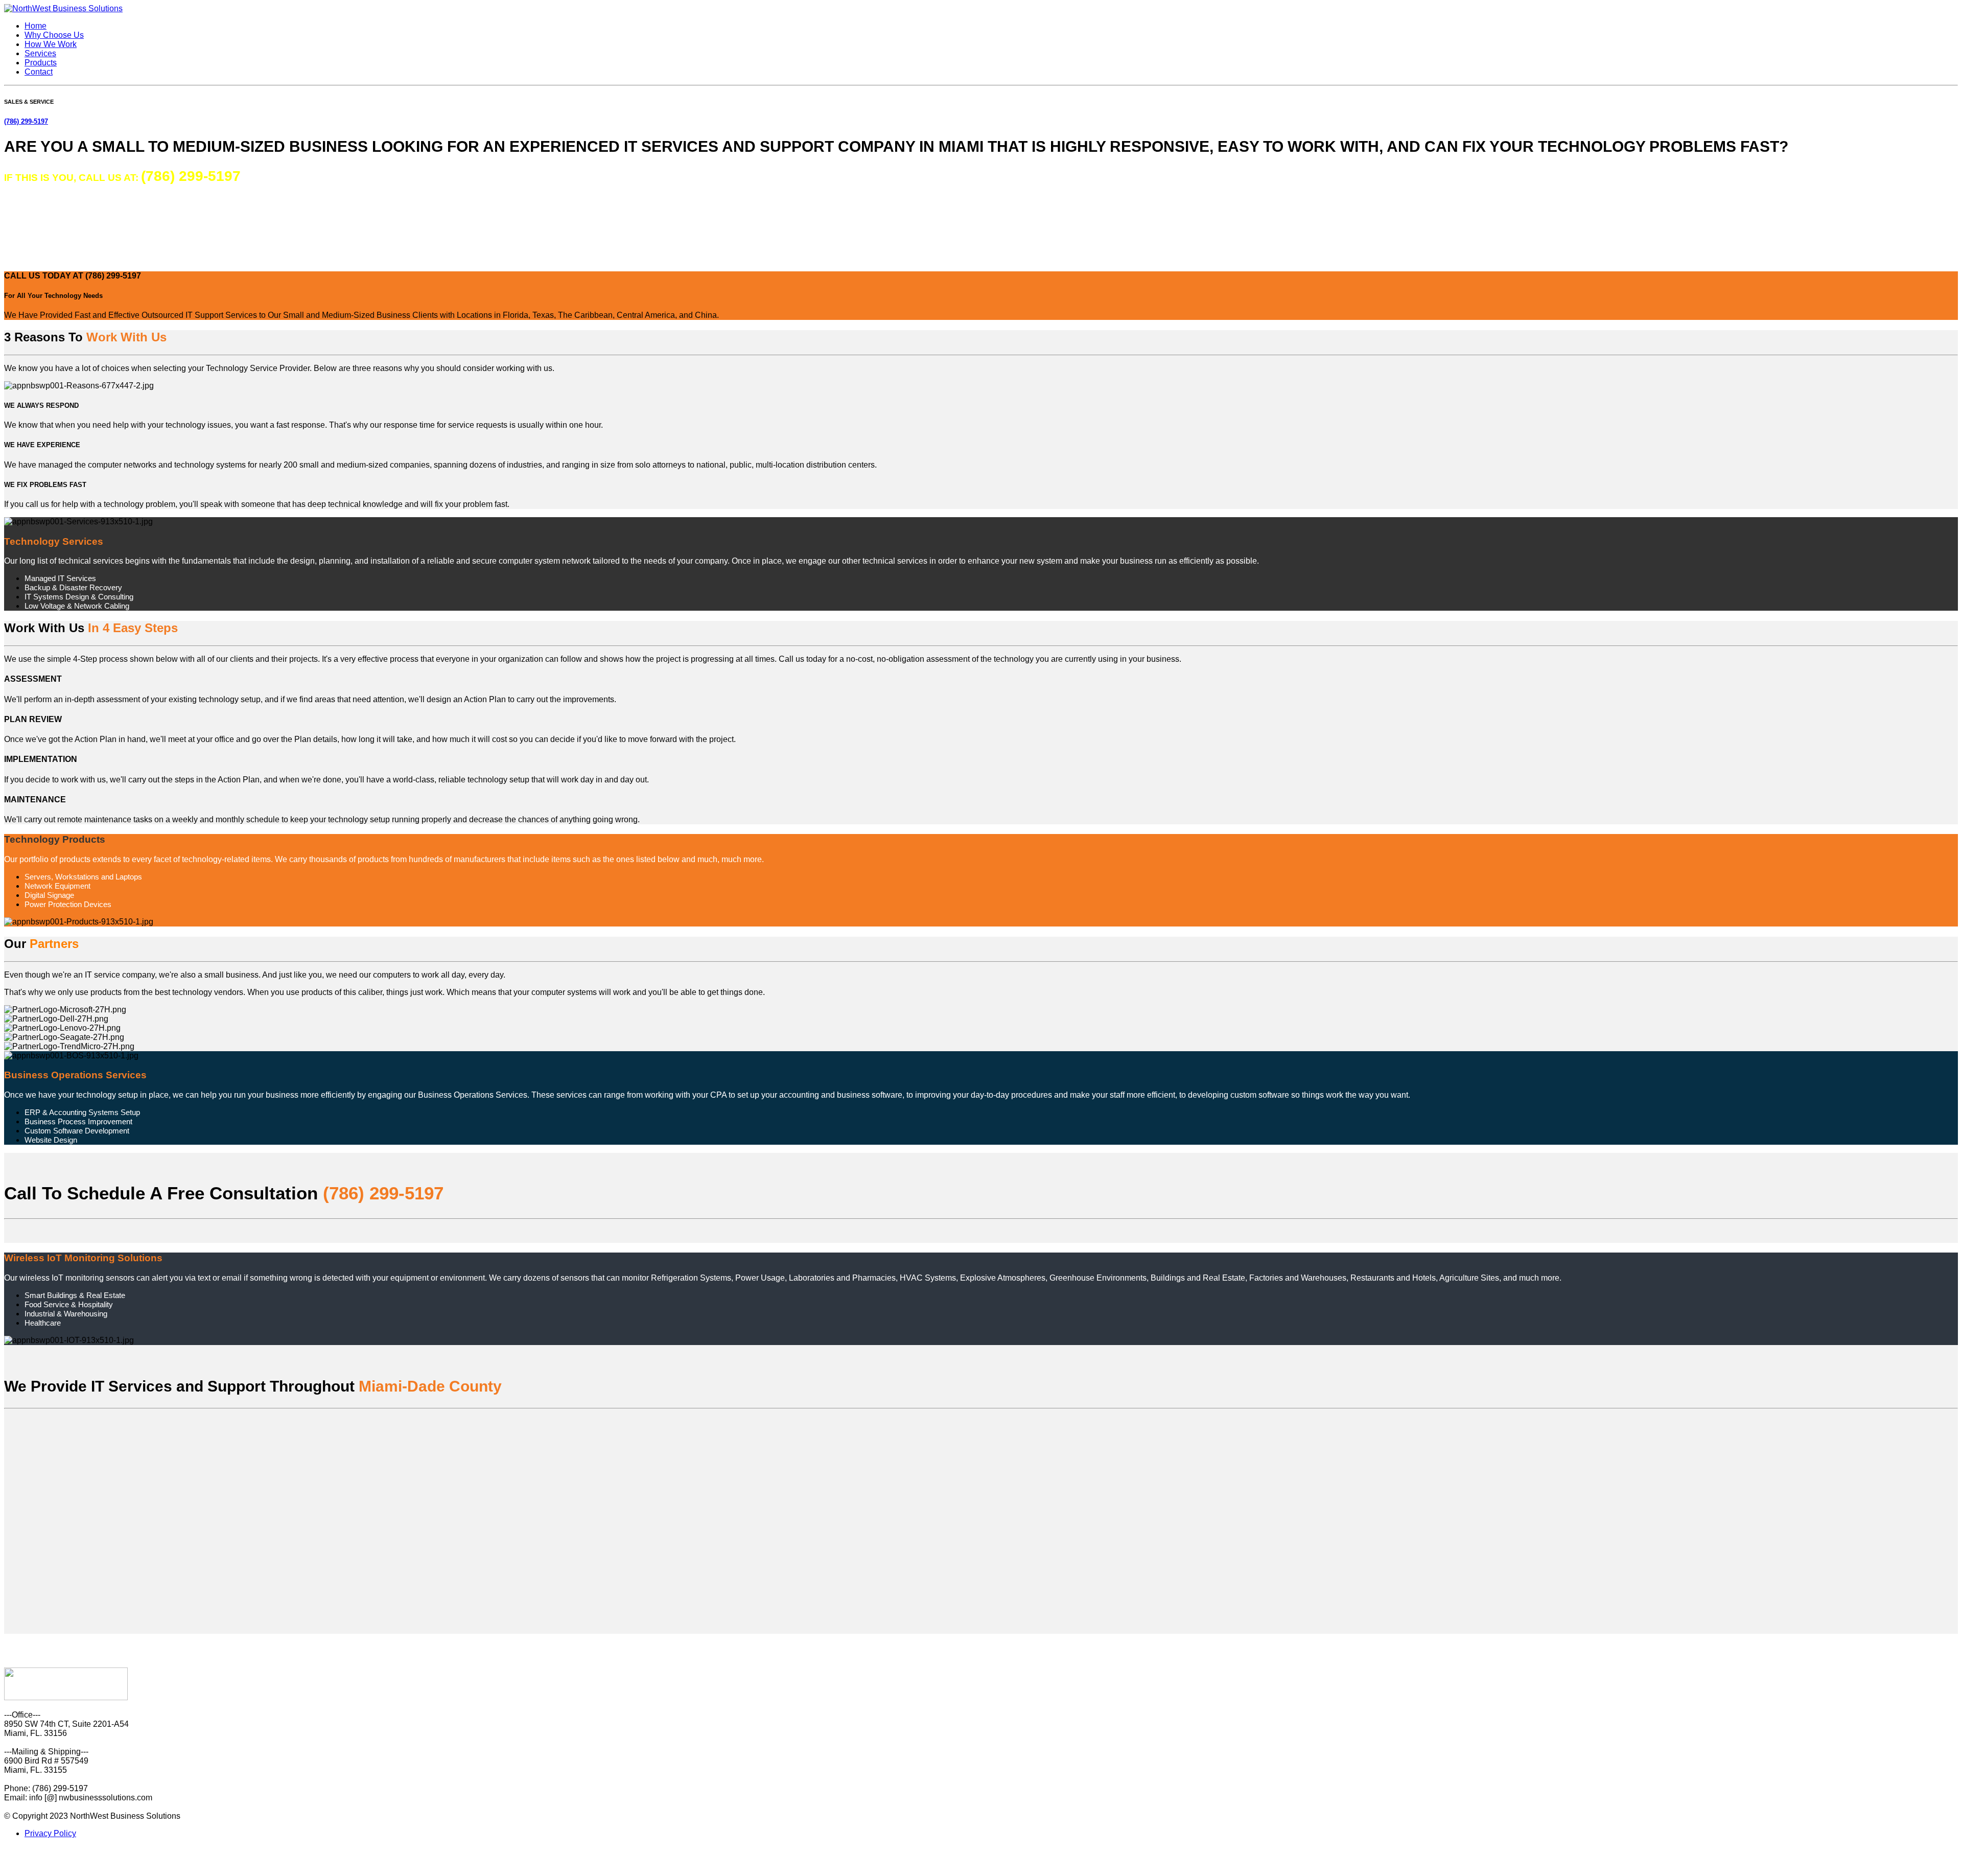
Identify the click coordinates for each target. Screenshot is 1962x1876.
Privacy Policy (50, 1833)
